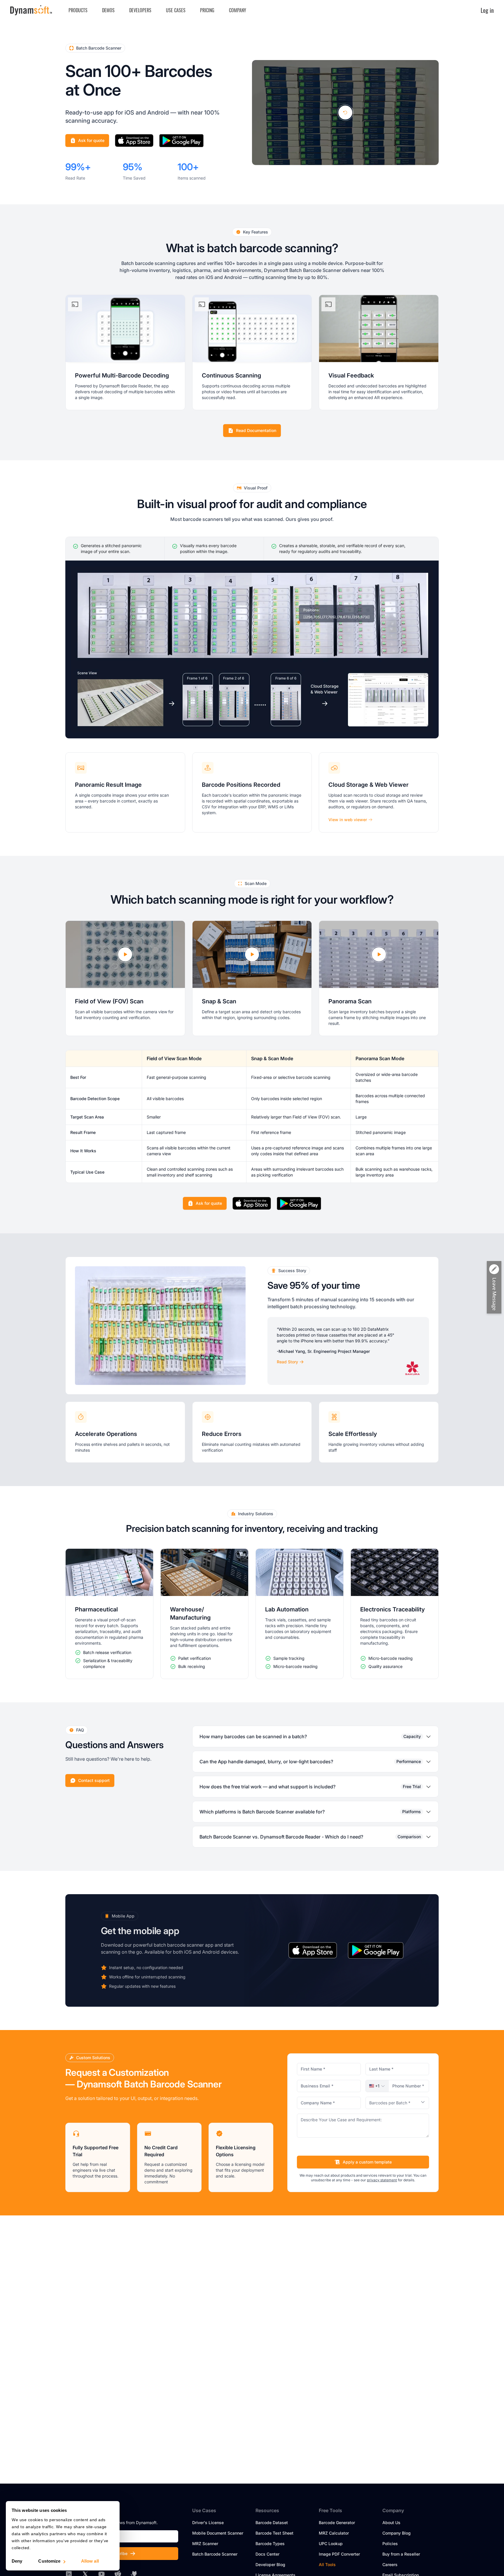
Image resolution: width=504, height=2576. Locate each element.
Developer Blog (270, 2564)
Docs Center (267, 2554)
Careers (390, 2564)
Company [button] (238, 10)
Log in (487, 10)
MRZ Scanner (205, 2543)
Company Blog (397, 2533)
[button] (377, 2086)
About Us (391, 2523)
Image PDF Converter (339, 2554)
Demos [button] (108, 10)
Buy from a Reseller (401, 2554)
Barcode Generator (337, 2523)
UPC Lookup (331, 2543)
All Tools (327, 2564)
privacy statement (382, 2180)
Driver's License (208, 2523)
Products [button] (78, 10)
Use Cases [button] (176, 10)
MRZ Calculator (334, 2533)
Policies (390, 2543)
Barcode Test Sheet (274, 2533)
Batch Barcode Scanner (215, 2554)
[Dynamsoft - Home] (31, 10)
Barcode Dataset (272, 2523)
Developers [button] (140, 10)
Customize (49, 2561)
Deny (17, 2561)
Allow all (90, 2561)
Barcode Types (270, 2543)
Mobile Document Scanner (218, 2533)
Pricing (207, 10)
